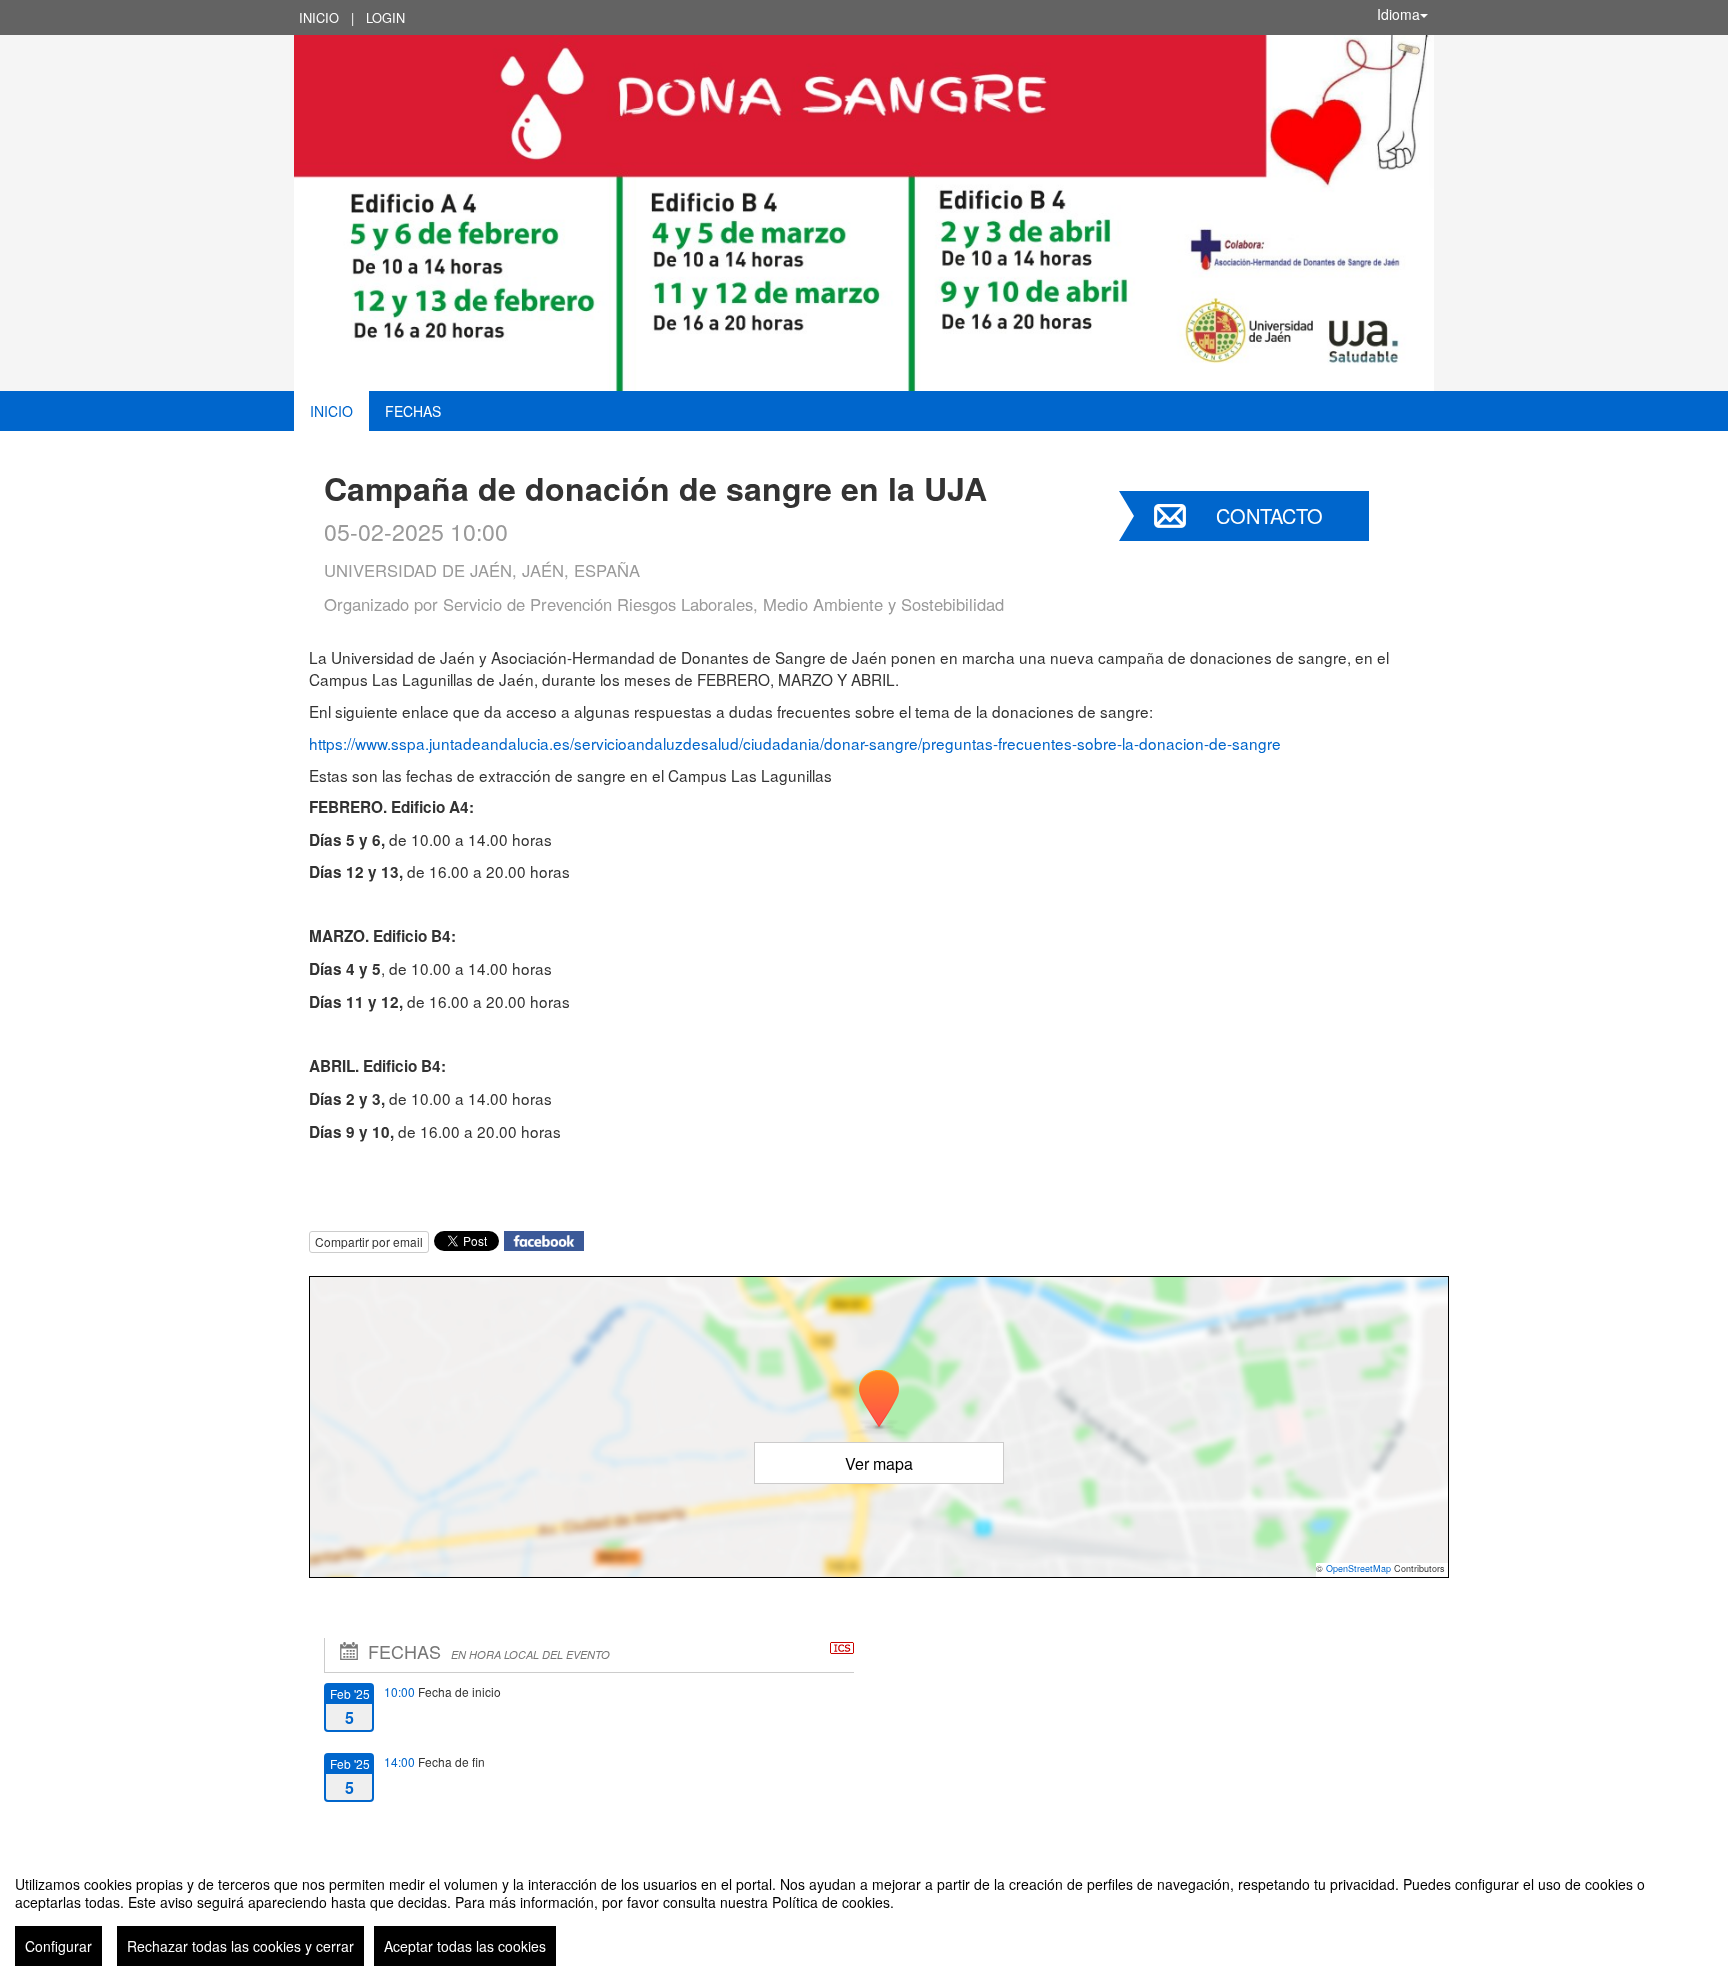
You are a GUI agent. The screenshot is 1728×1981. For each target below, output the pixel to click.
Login (385, 17)
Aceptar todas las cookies (465, 1946)
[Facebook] (544, 1238)
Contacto (1269, 515)
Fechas (413, 411)
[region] (864, 1913)
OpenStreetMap (1358, 1568)
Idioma (1398, 14)
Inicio (319, 17)
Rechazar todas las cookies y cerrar (240, 1946)
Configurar (58, 1946)
